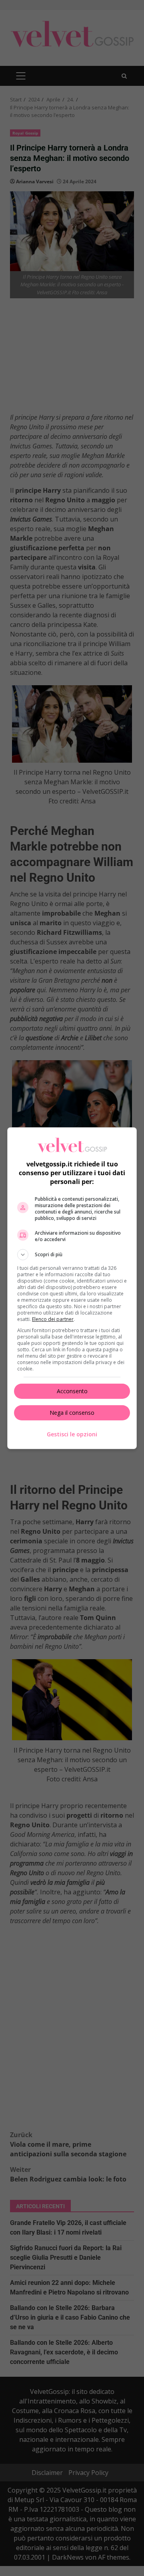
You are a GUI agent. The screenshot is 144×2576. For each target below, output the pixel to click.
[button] (72, 1255)
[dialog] (72, 1288)
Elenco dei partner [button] (53, 1319)
